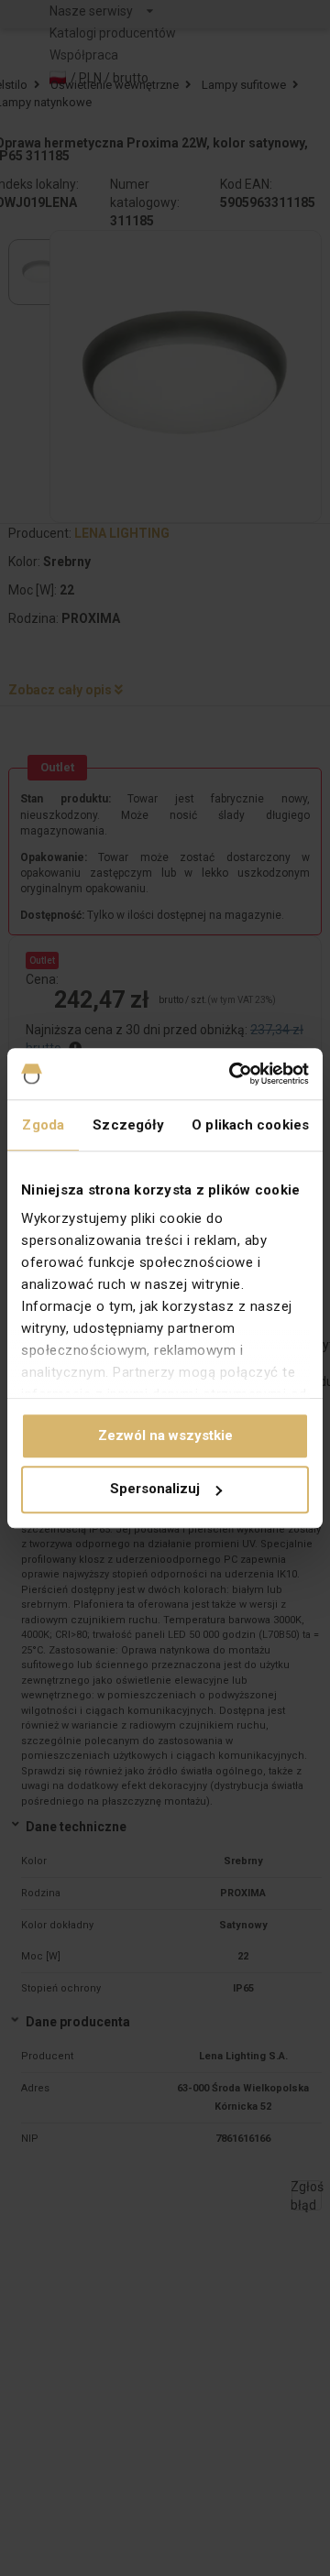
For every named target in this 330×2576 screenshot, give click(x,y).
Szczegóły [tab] (128, 1125)
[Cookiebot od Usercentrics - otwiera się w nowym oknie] (233, 1074)
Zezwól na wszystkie (165, 1435)
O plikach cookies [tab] (250, 1125)
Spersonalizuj (155, 1490)
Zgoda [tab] (43, 1125)
